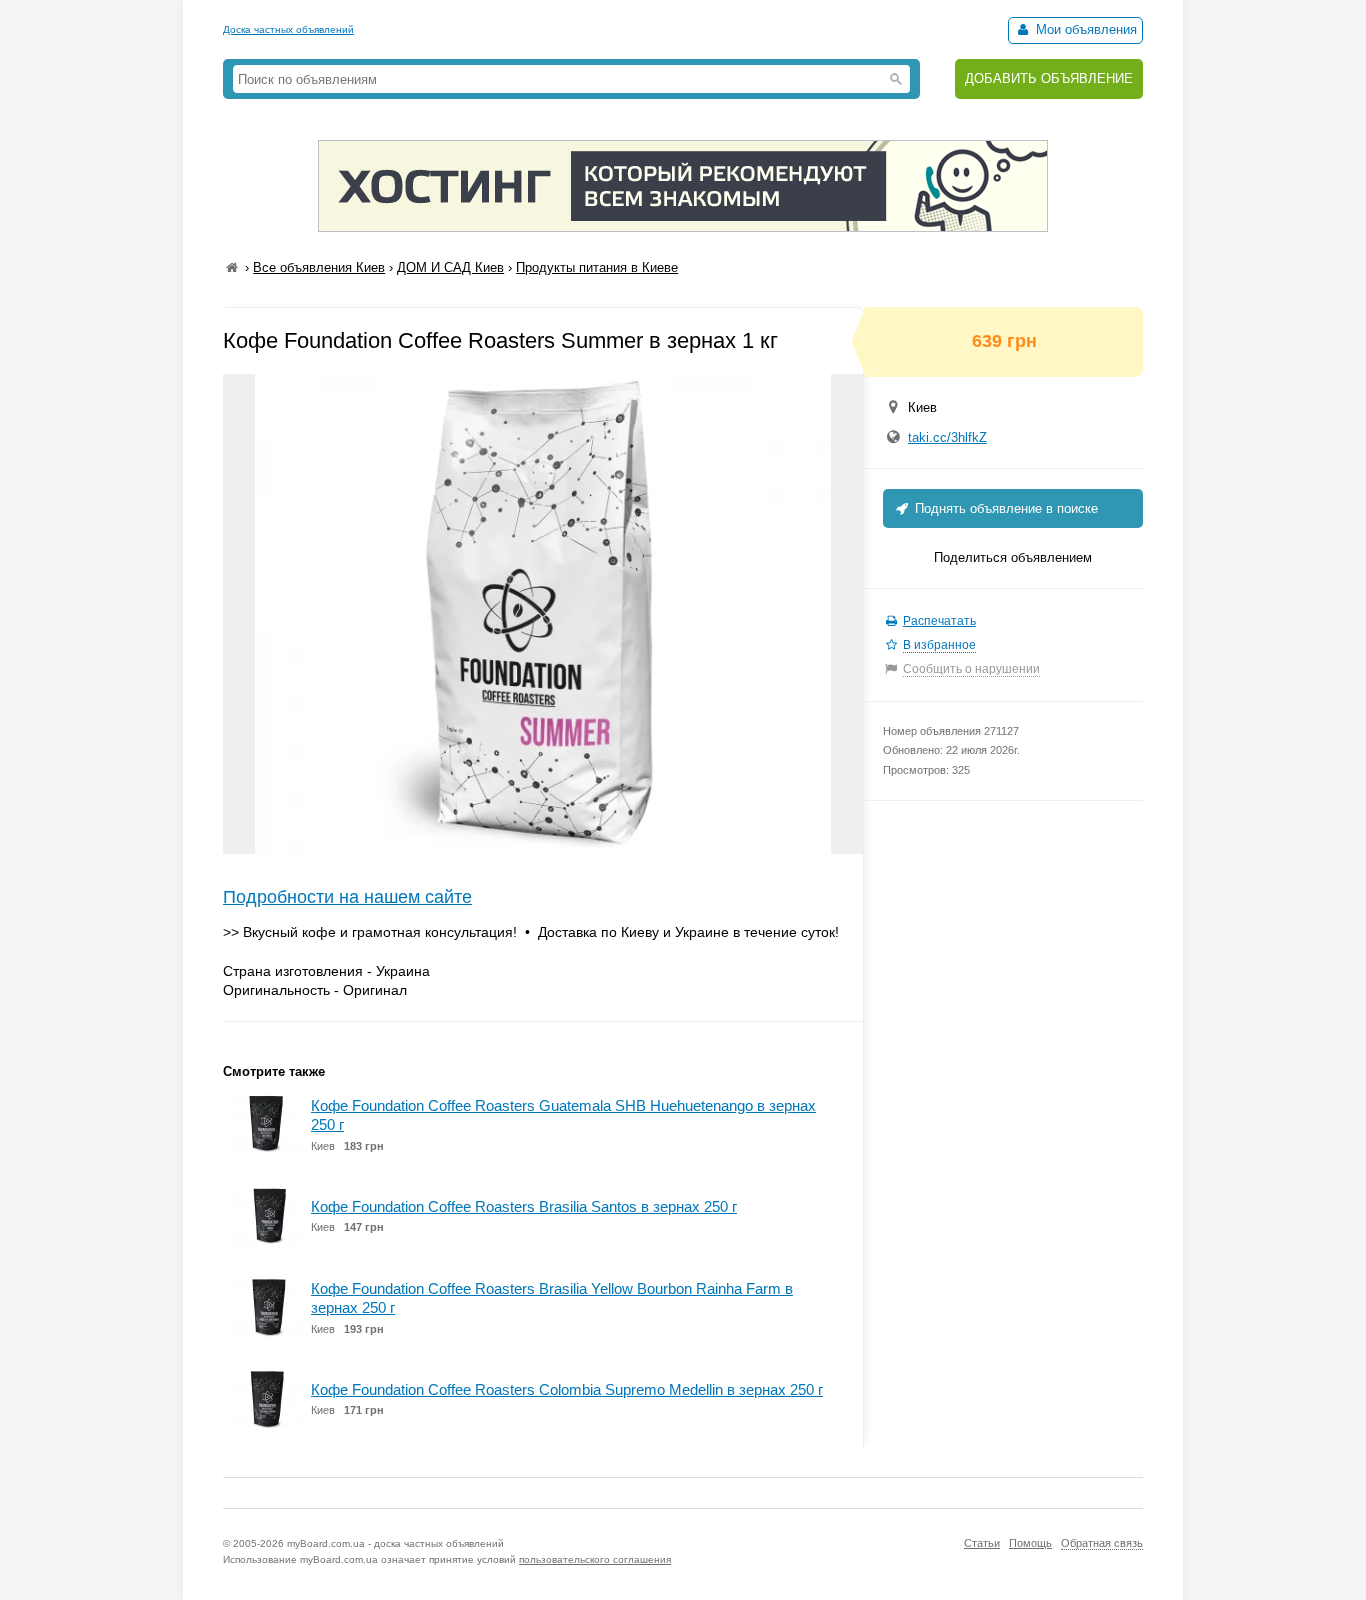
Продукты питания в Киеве (597, 267)
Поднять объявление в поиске (1004, 508)
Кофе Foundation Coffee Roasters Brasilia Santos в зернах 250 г (524, 1206)
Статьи (982, 1543)
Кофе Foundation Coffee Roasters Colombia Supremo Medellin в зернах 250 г (567, 1389)
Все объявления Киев (319, 267)
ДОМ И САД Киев (450, 267)
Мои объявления (1084, 29)
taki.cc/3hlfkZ (947, 437)
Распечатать (939, 621)
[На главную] (232, 267)
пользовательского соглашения (595, 1559)
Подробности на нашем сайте (347, 897)
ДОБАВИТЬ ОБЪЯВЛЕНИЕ (1049, 78)
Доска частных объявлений (288, 29)
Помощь (1030, 1543)
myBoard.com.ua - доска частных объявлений (395, 1543)
